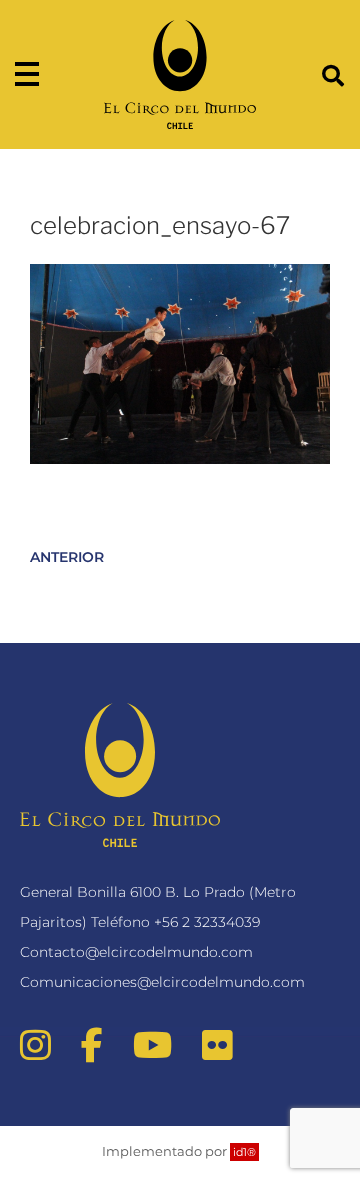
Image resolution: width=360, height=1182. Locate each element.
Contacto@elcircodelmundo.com (136, 952)
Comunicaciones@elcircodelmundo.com (162, 982)
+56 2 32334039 (207, 922)
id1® (244, 1152)
